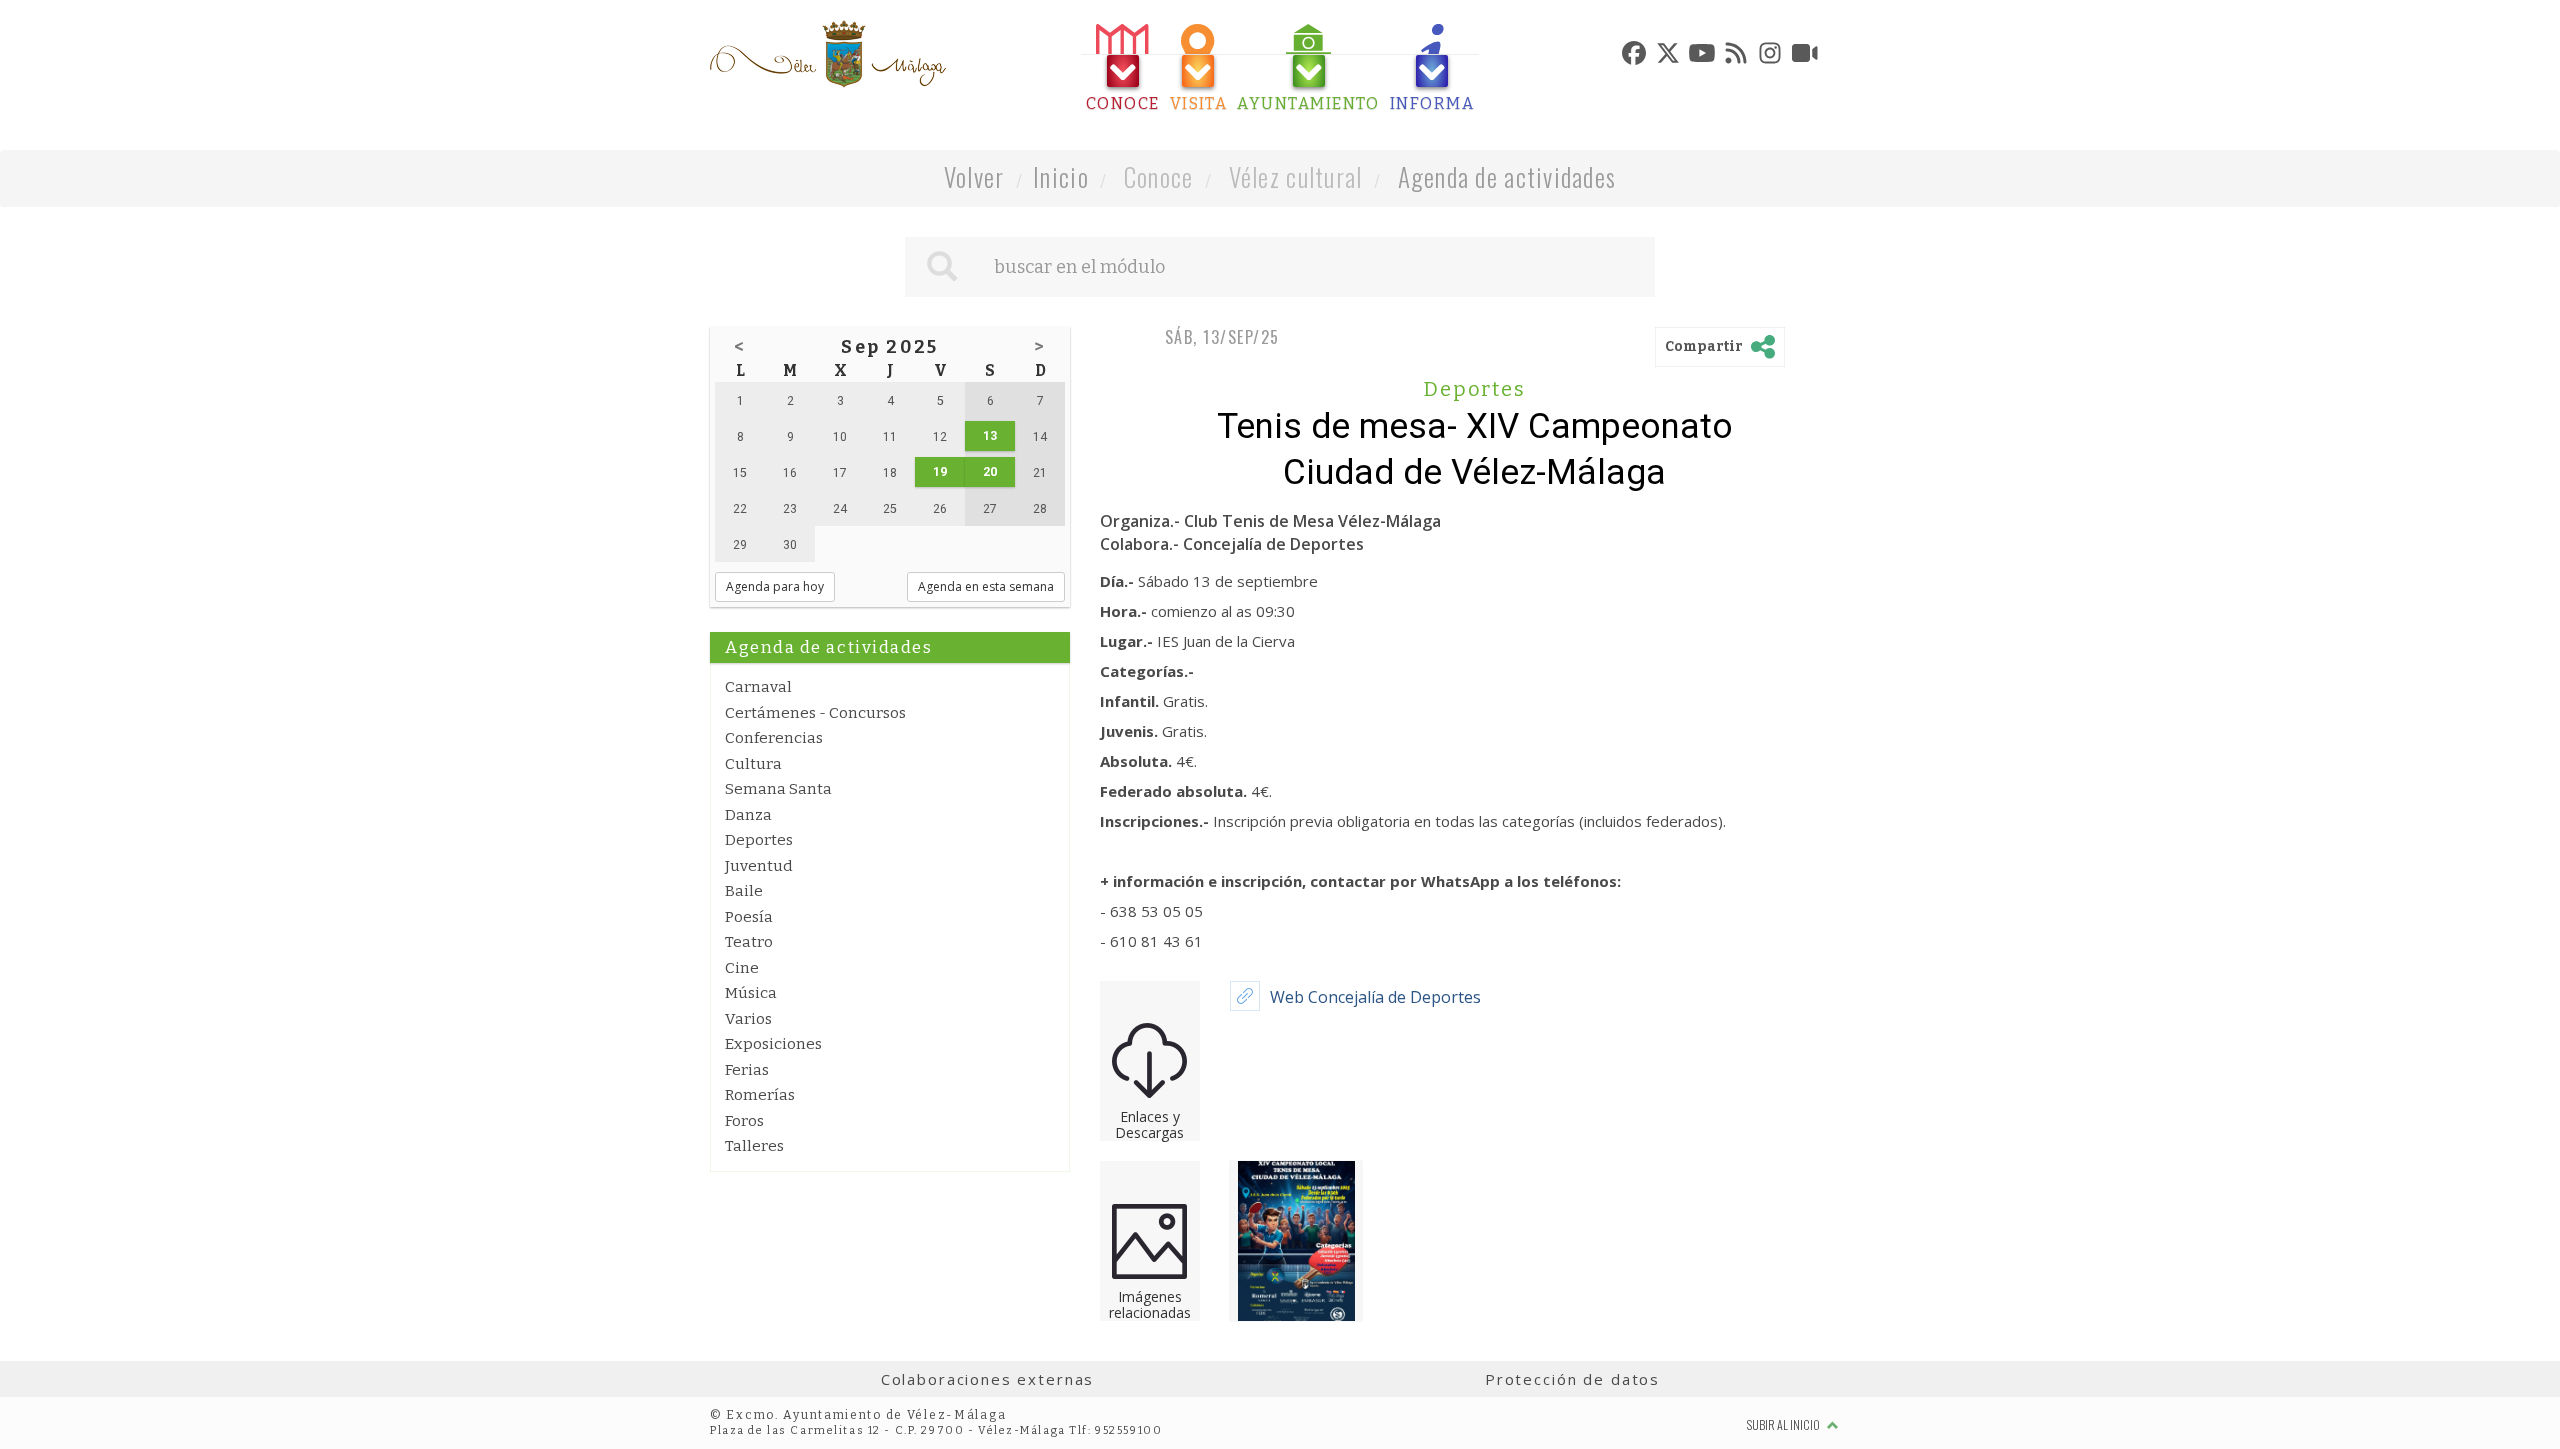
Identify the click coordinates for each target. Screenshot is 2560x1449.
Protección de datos (1572, 1379)
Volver (974, 176)
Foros (744, 1121)
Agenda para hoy (775, 586)
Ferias (747, 1070)
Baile (744, 891)
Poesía (749, 917)
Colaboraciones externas (988, 1379)
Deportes (759, 840)
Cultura (753, 764)
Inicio (1061, 176)
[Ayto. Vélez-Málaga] (828, 54)
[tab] (1123, 68)
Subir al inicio (1784, 1424)
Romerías (760, 1095)
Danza (748, 815)
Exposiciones (773, 1044)
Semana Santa (778, 789)
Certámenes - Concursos (815, 713)
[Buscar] (942, 267)
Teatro (749, 942)
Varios (748, 1019)
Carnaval (758, 687)
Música (751, 993)
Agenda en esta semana (986, 586)
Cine (742, 968)
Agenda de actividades (1507, 176)
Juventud (759, 866)
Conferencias (774, 738)
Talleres (754, 1146)
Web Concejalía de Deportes (1375, 997)
